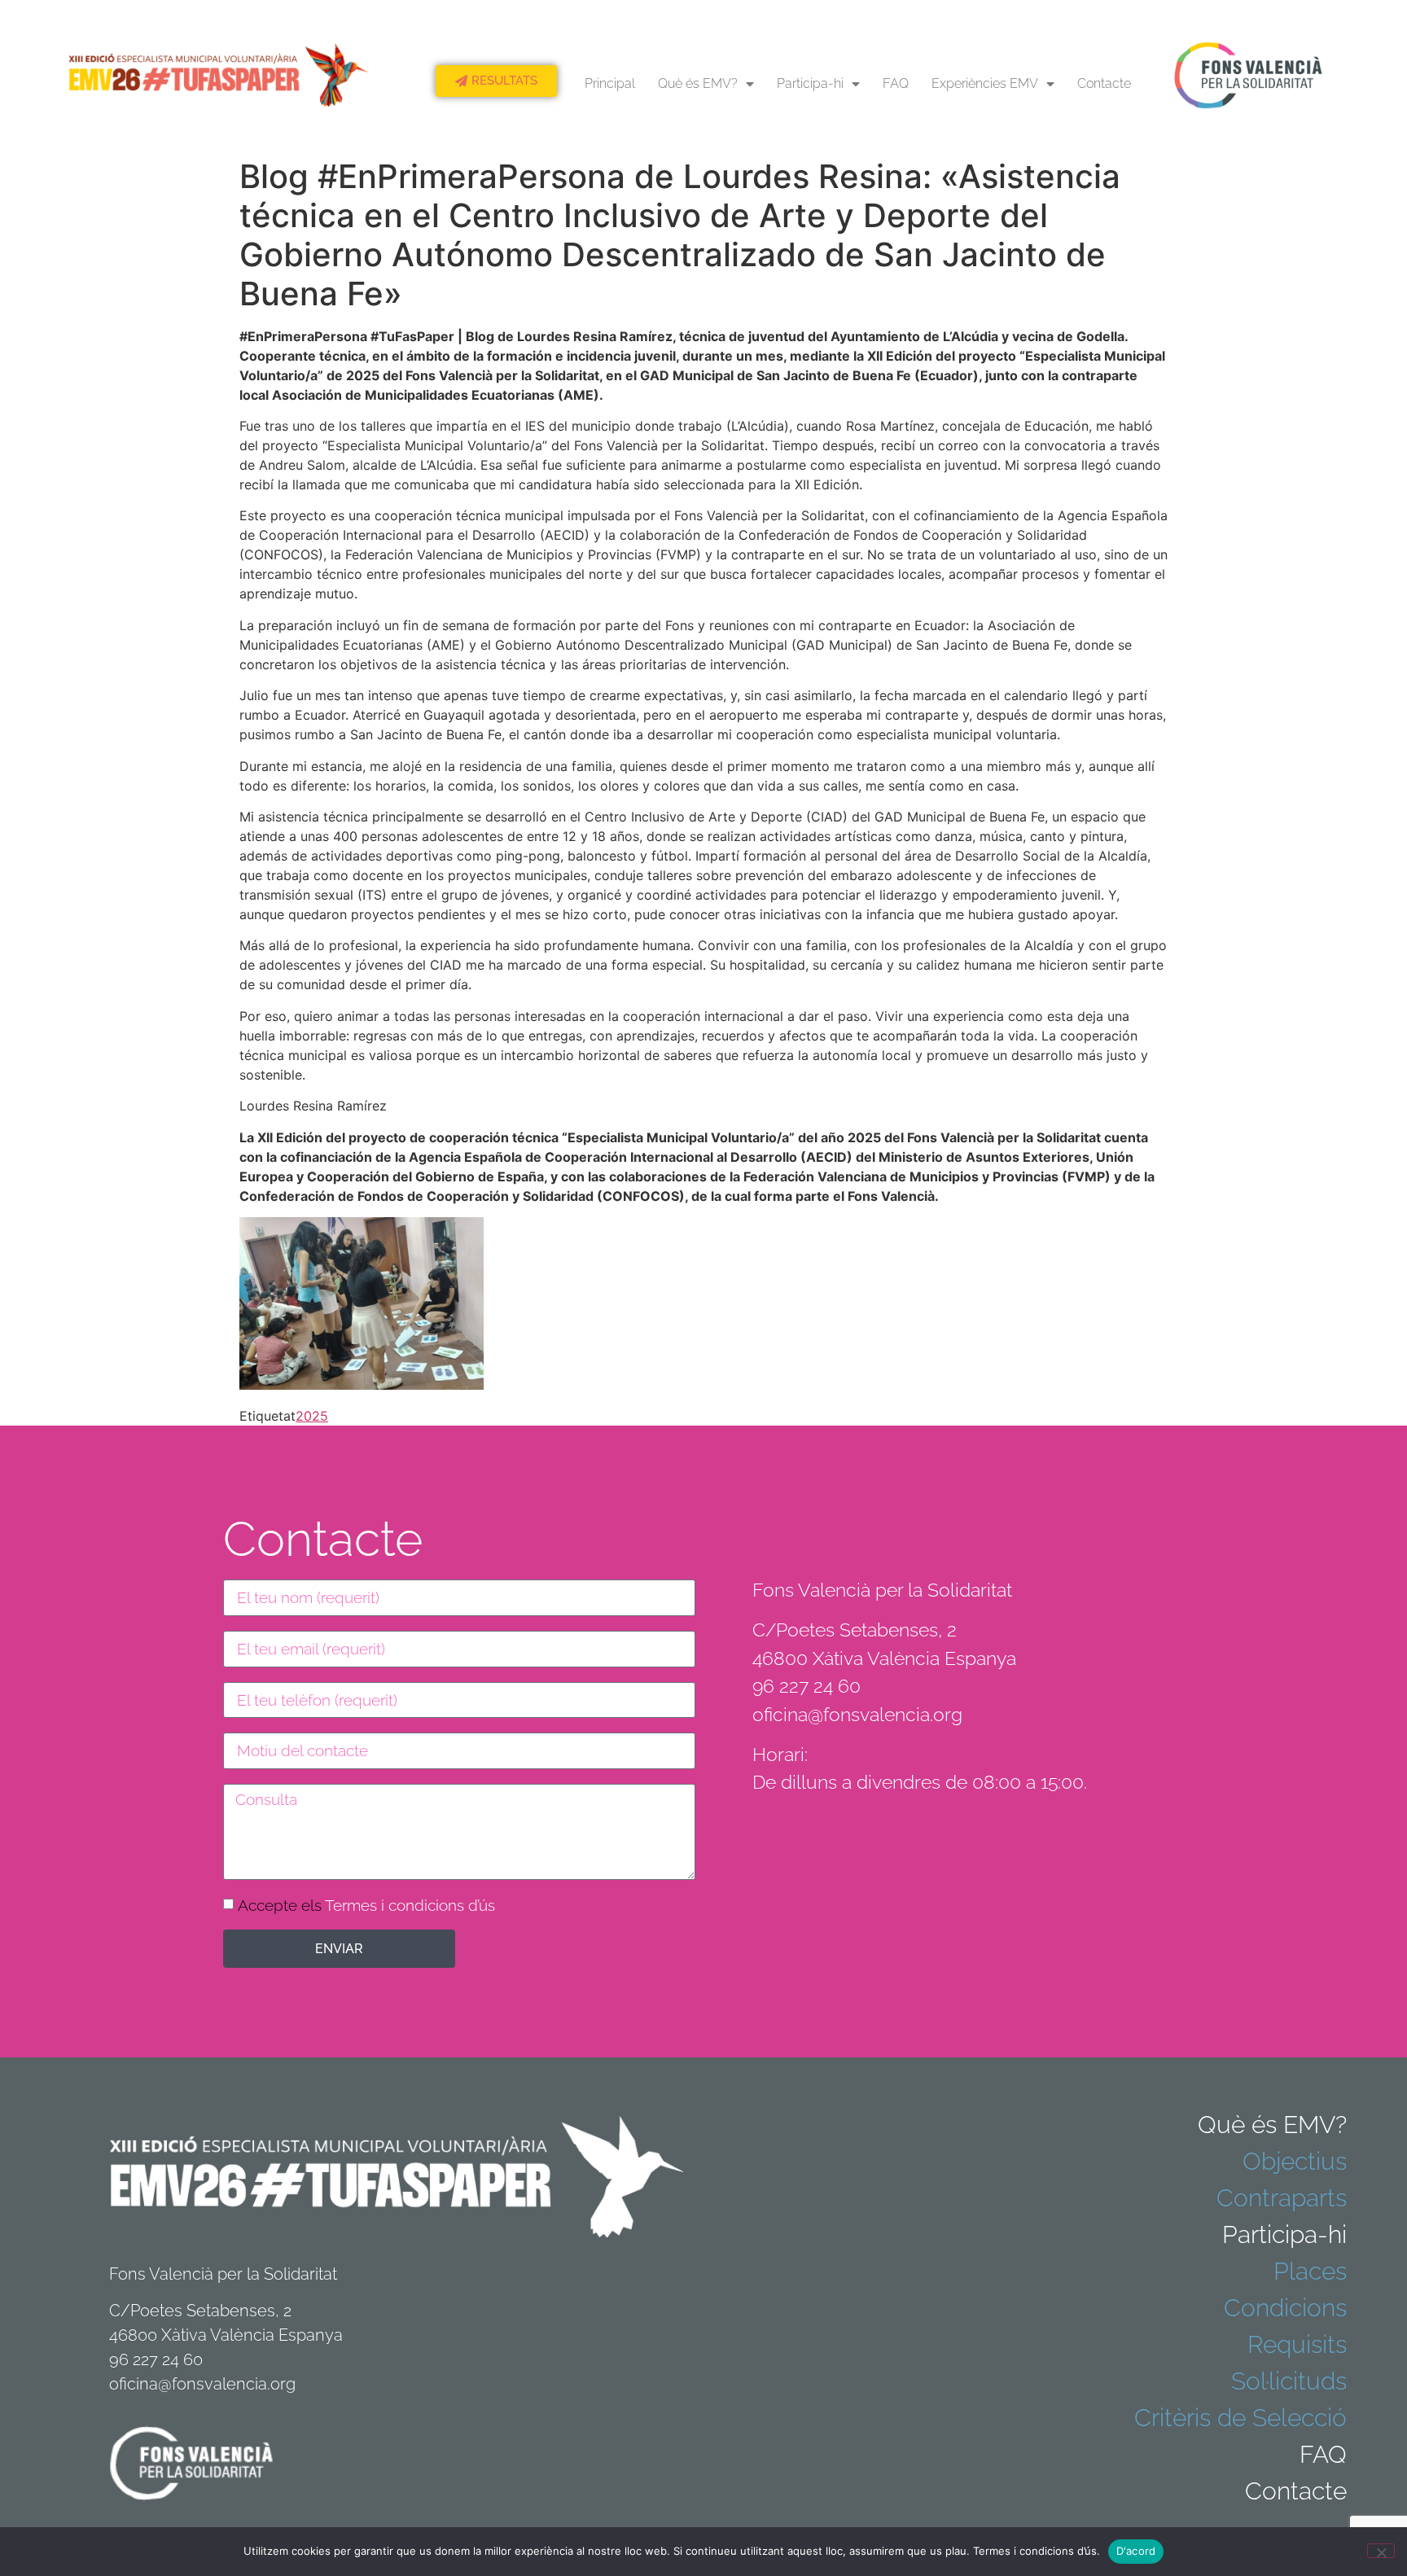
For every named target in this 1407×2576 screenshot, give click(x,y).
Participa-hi (810, 83)
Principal (610, 83)
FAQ (896, 83)
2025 (312, 1416)
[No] (1381, 2551)
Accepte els (366, 1905)
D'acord (1136, 2551)
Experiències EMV (985, 83)
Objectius (1295, 2161)
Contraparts (1282, 2198)
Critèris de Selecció (1240, 2418)
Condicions (1285, 2308)
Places (1310, 2271)
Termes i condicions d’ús (410, 1905)
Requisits (1297, 2344)
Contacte (1104, 83)
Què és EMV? (698, 83)
